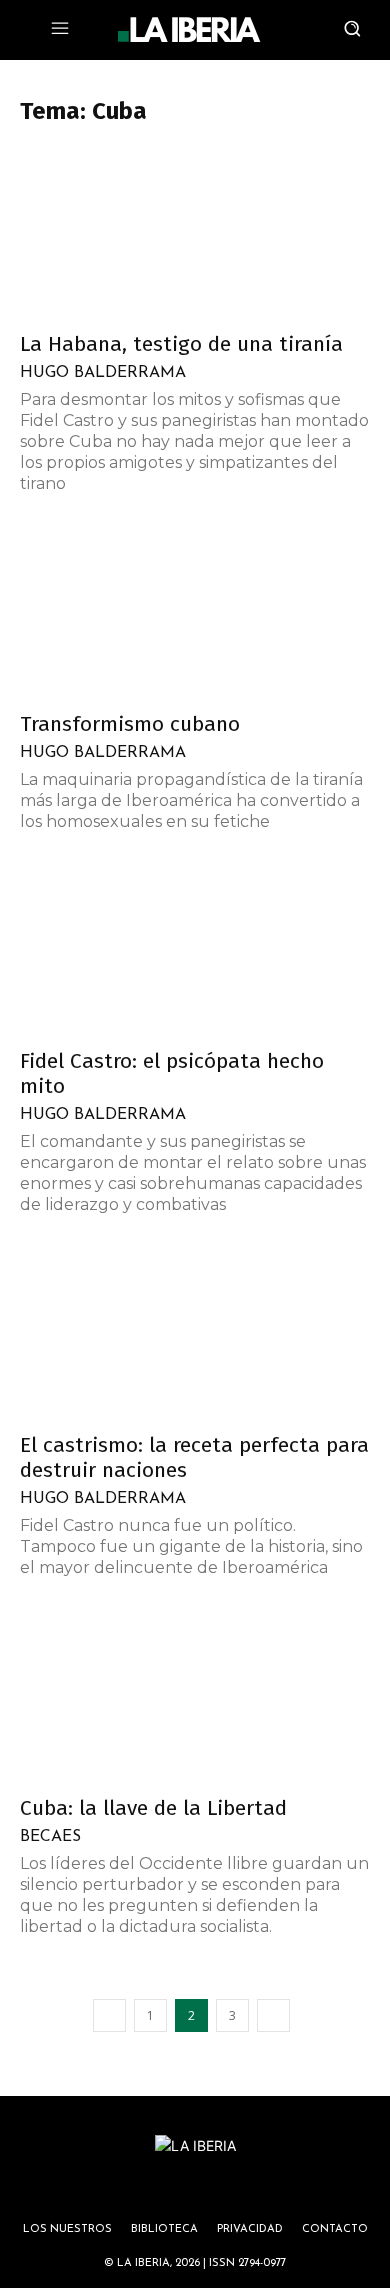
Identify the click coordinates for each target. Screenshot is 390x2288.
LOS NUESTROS (67, 2229)
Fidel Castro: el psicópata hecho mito (172, 1073)
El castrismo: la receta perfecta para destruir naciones (194, 1457)
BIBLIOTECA (164, 2229)
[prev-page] (109, 2015)
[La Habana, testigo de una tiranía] (195, 232)
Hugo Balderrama (103, 373)
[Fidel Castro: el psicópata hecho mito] (195, 950)
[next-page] (273, 2015)
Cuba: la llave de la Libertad (153, 1808)
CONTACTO (335, 2229)
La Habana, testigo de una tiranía (181, 344)
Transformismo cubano (130, 724)
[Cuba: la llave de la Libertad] (195, 1696)
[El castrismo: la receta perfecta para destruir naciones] (195, 1333)
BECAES (50, 1837)
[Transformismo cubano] (195, 612)
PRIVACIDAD (250, 2229)
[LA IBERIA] (189, 30)
